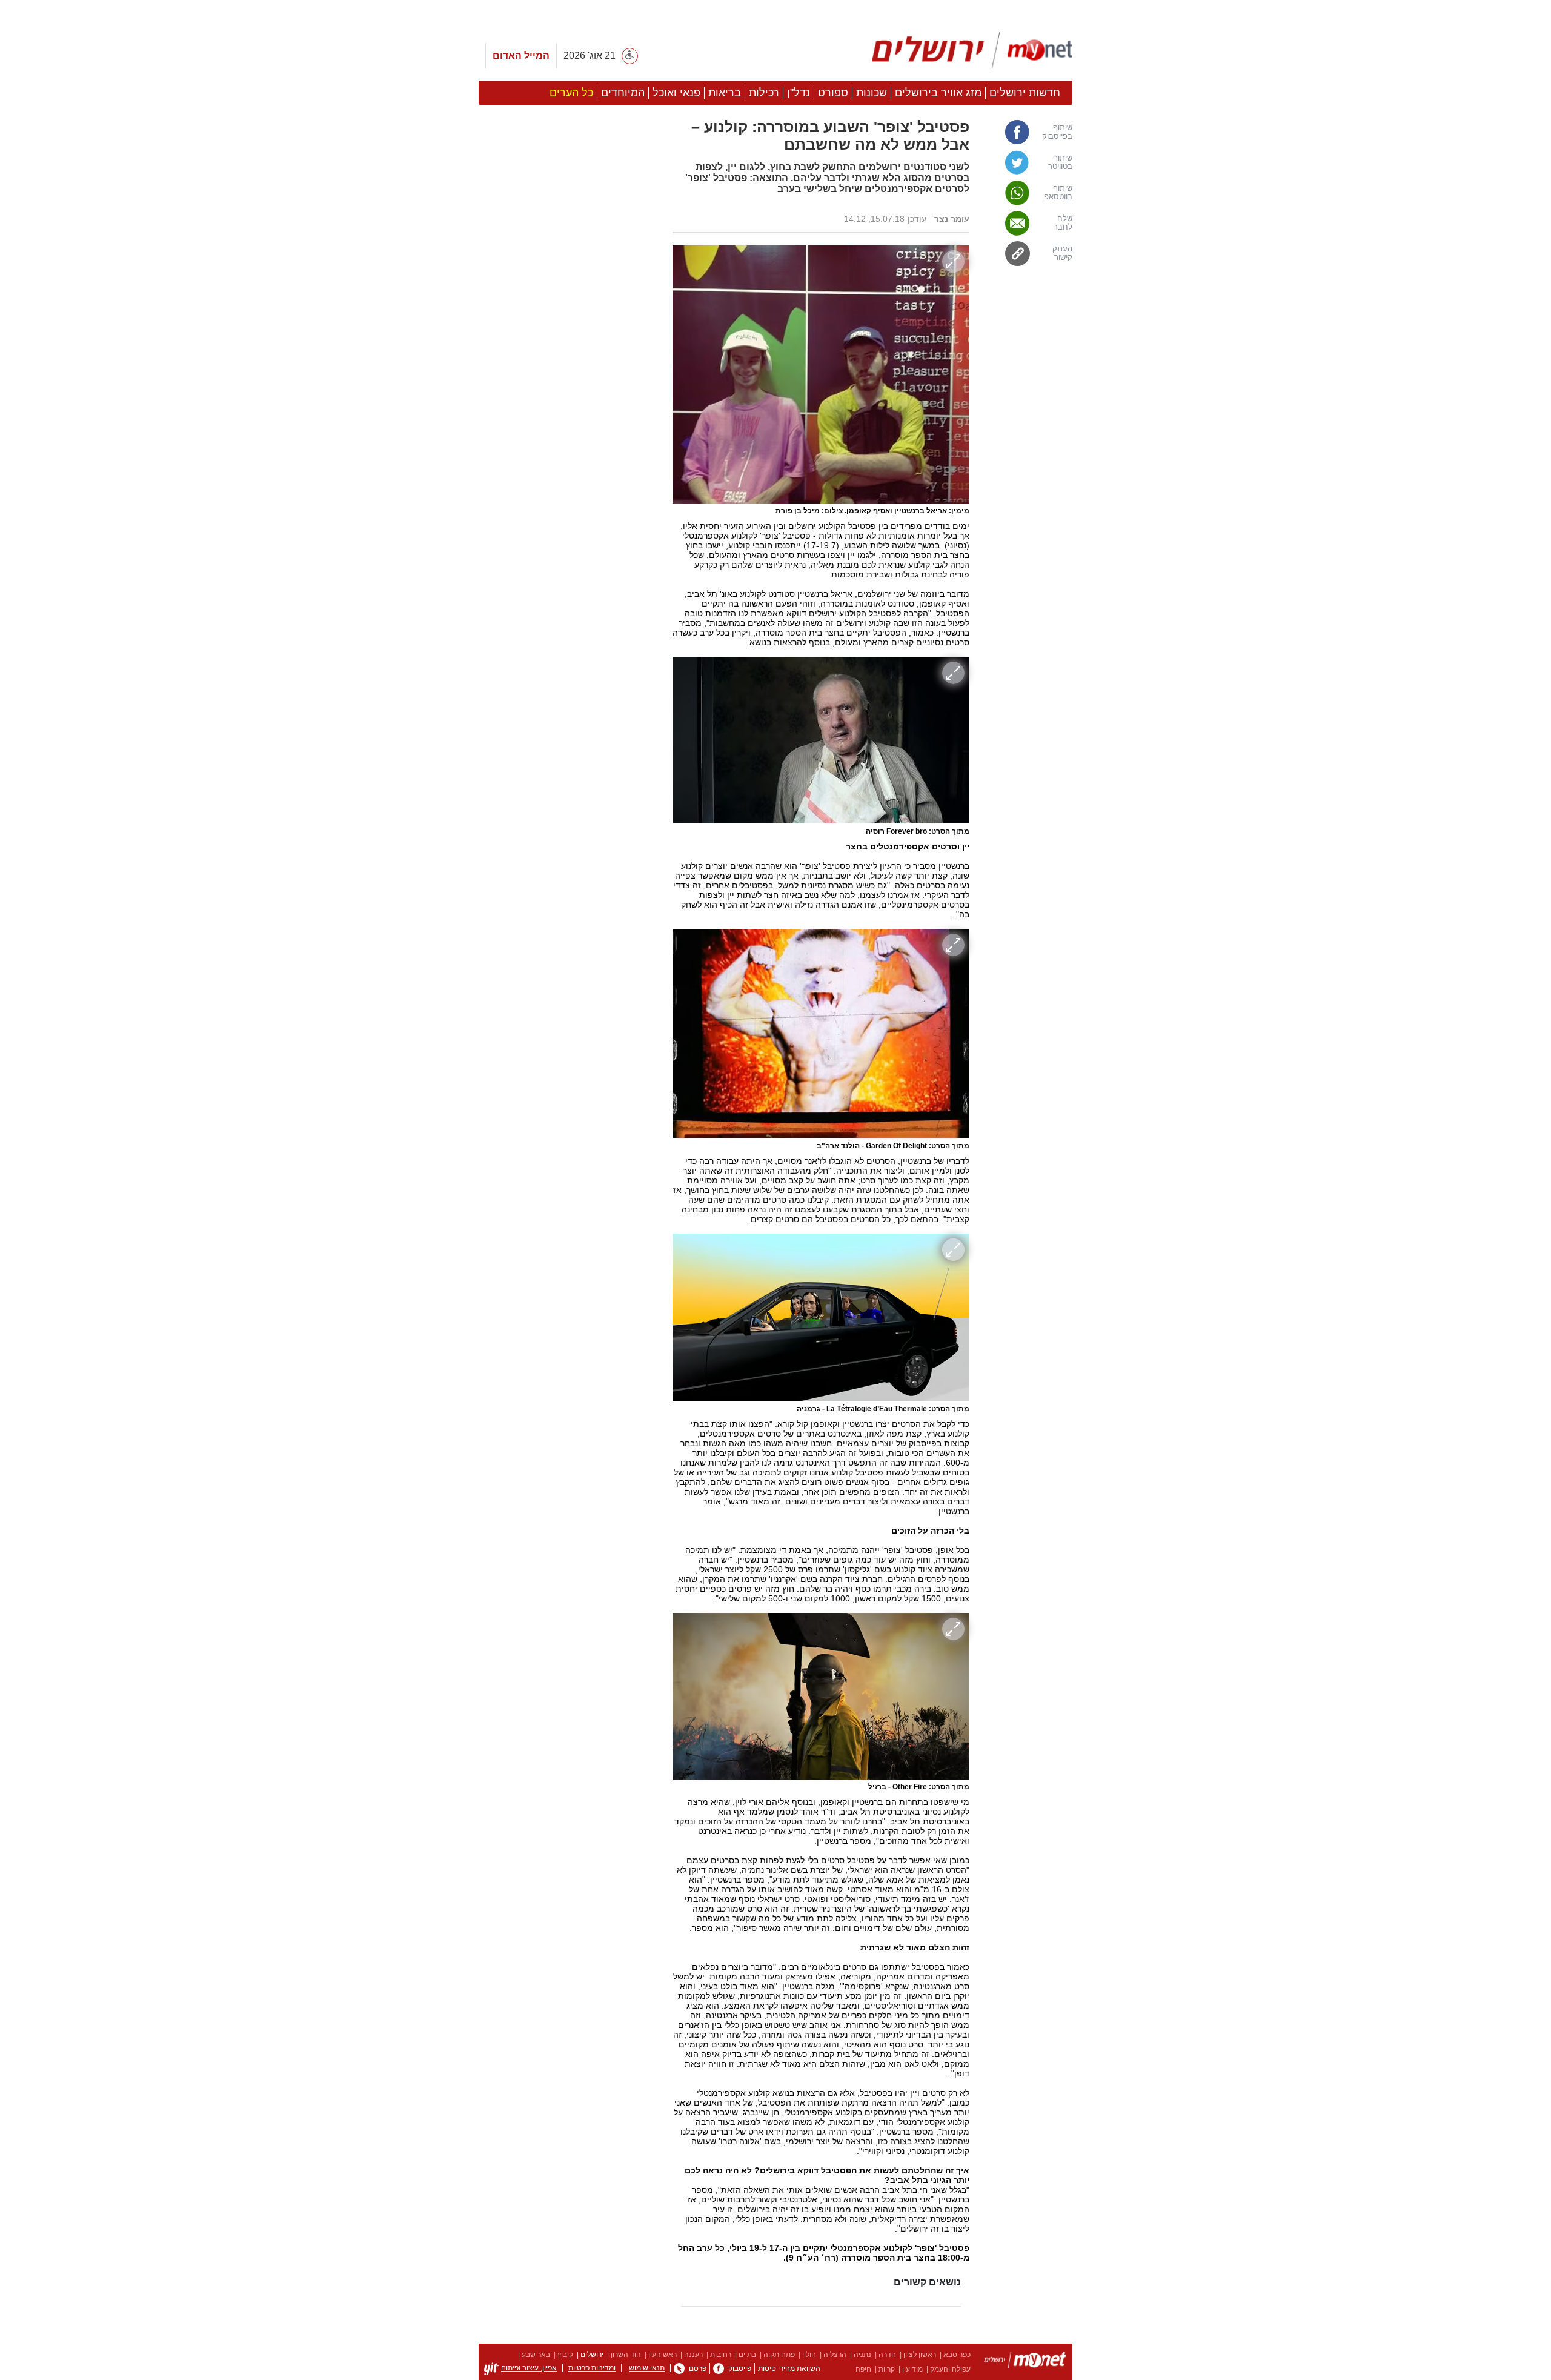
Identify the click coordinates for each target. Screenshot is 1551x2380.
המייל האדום (521, 55)
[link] (1027, 132)
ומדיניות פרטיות (592, 2368)
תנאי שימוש (647, 2368)
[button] (570, 683)
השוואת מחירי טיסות (789, 2368)
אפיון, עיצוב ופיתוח (529, 2368)
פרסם (698, 2368)
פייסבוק (740, 2368)
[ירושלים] (1025, 2362)
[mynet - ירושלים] (972, 50)
